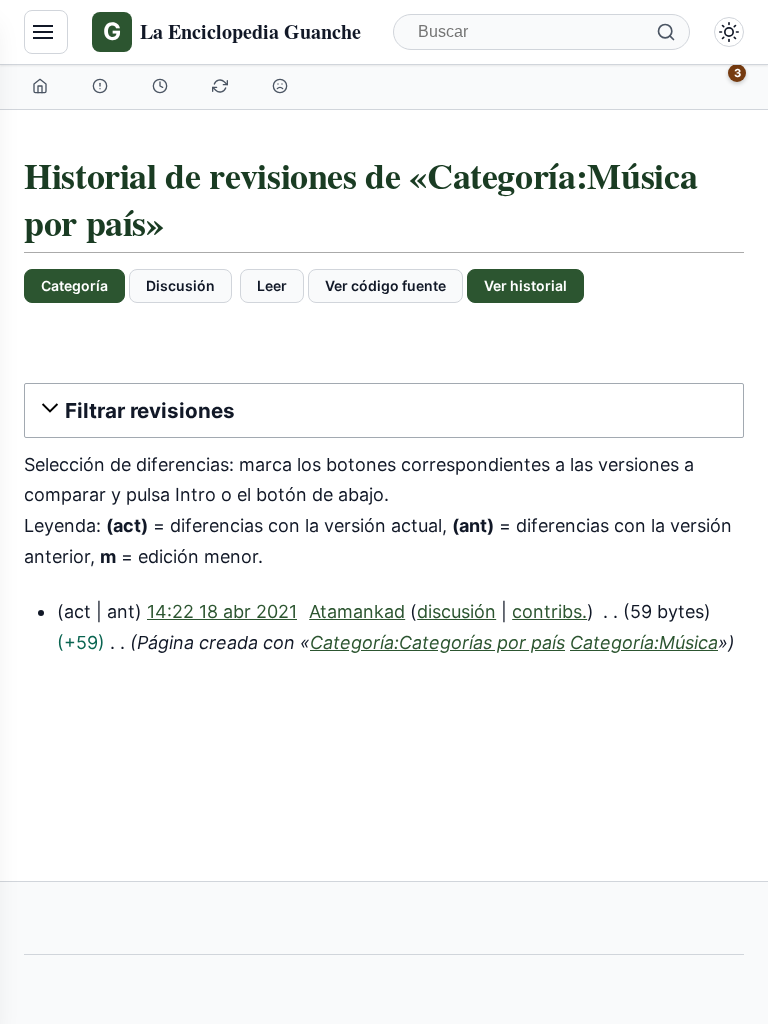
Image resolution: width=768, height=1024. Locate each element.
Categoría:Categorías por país (437, 642)
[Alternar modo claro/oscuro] (729, 32)
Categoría (74, 285)
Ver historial (525, 285)
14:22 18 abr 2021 (222, 611)
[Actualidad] (162, 86)
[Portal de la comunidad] (102, 86)
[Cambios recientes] (222, 86)
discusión (456, 611)
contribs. (549, 611)
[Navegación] (46, 32)
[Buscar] (666, 32)
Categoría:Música (644, 642)
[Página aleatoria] (282, 86)
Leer (272, 285)
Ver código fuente (385, 285)
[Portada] (42, 86)
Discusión (180, 285)
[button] (384, 410)
